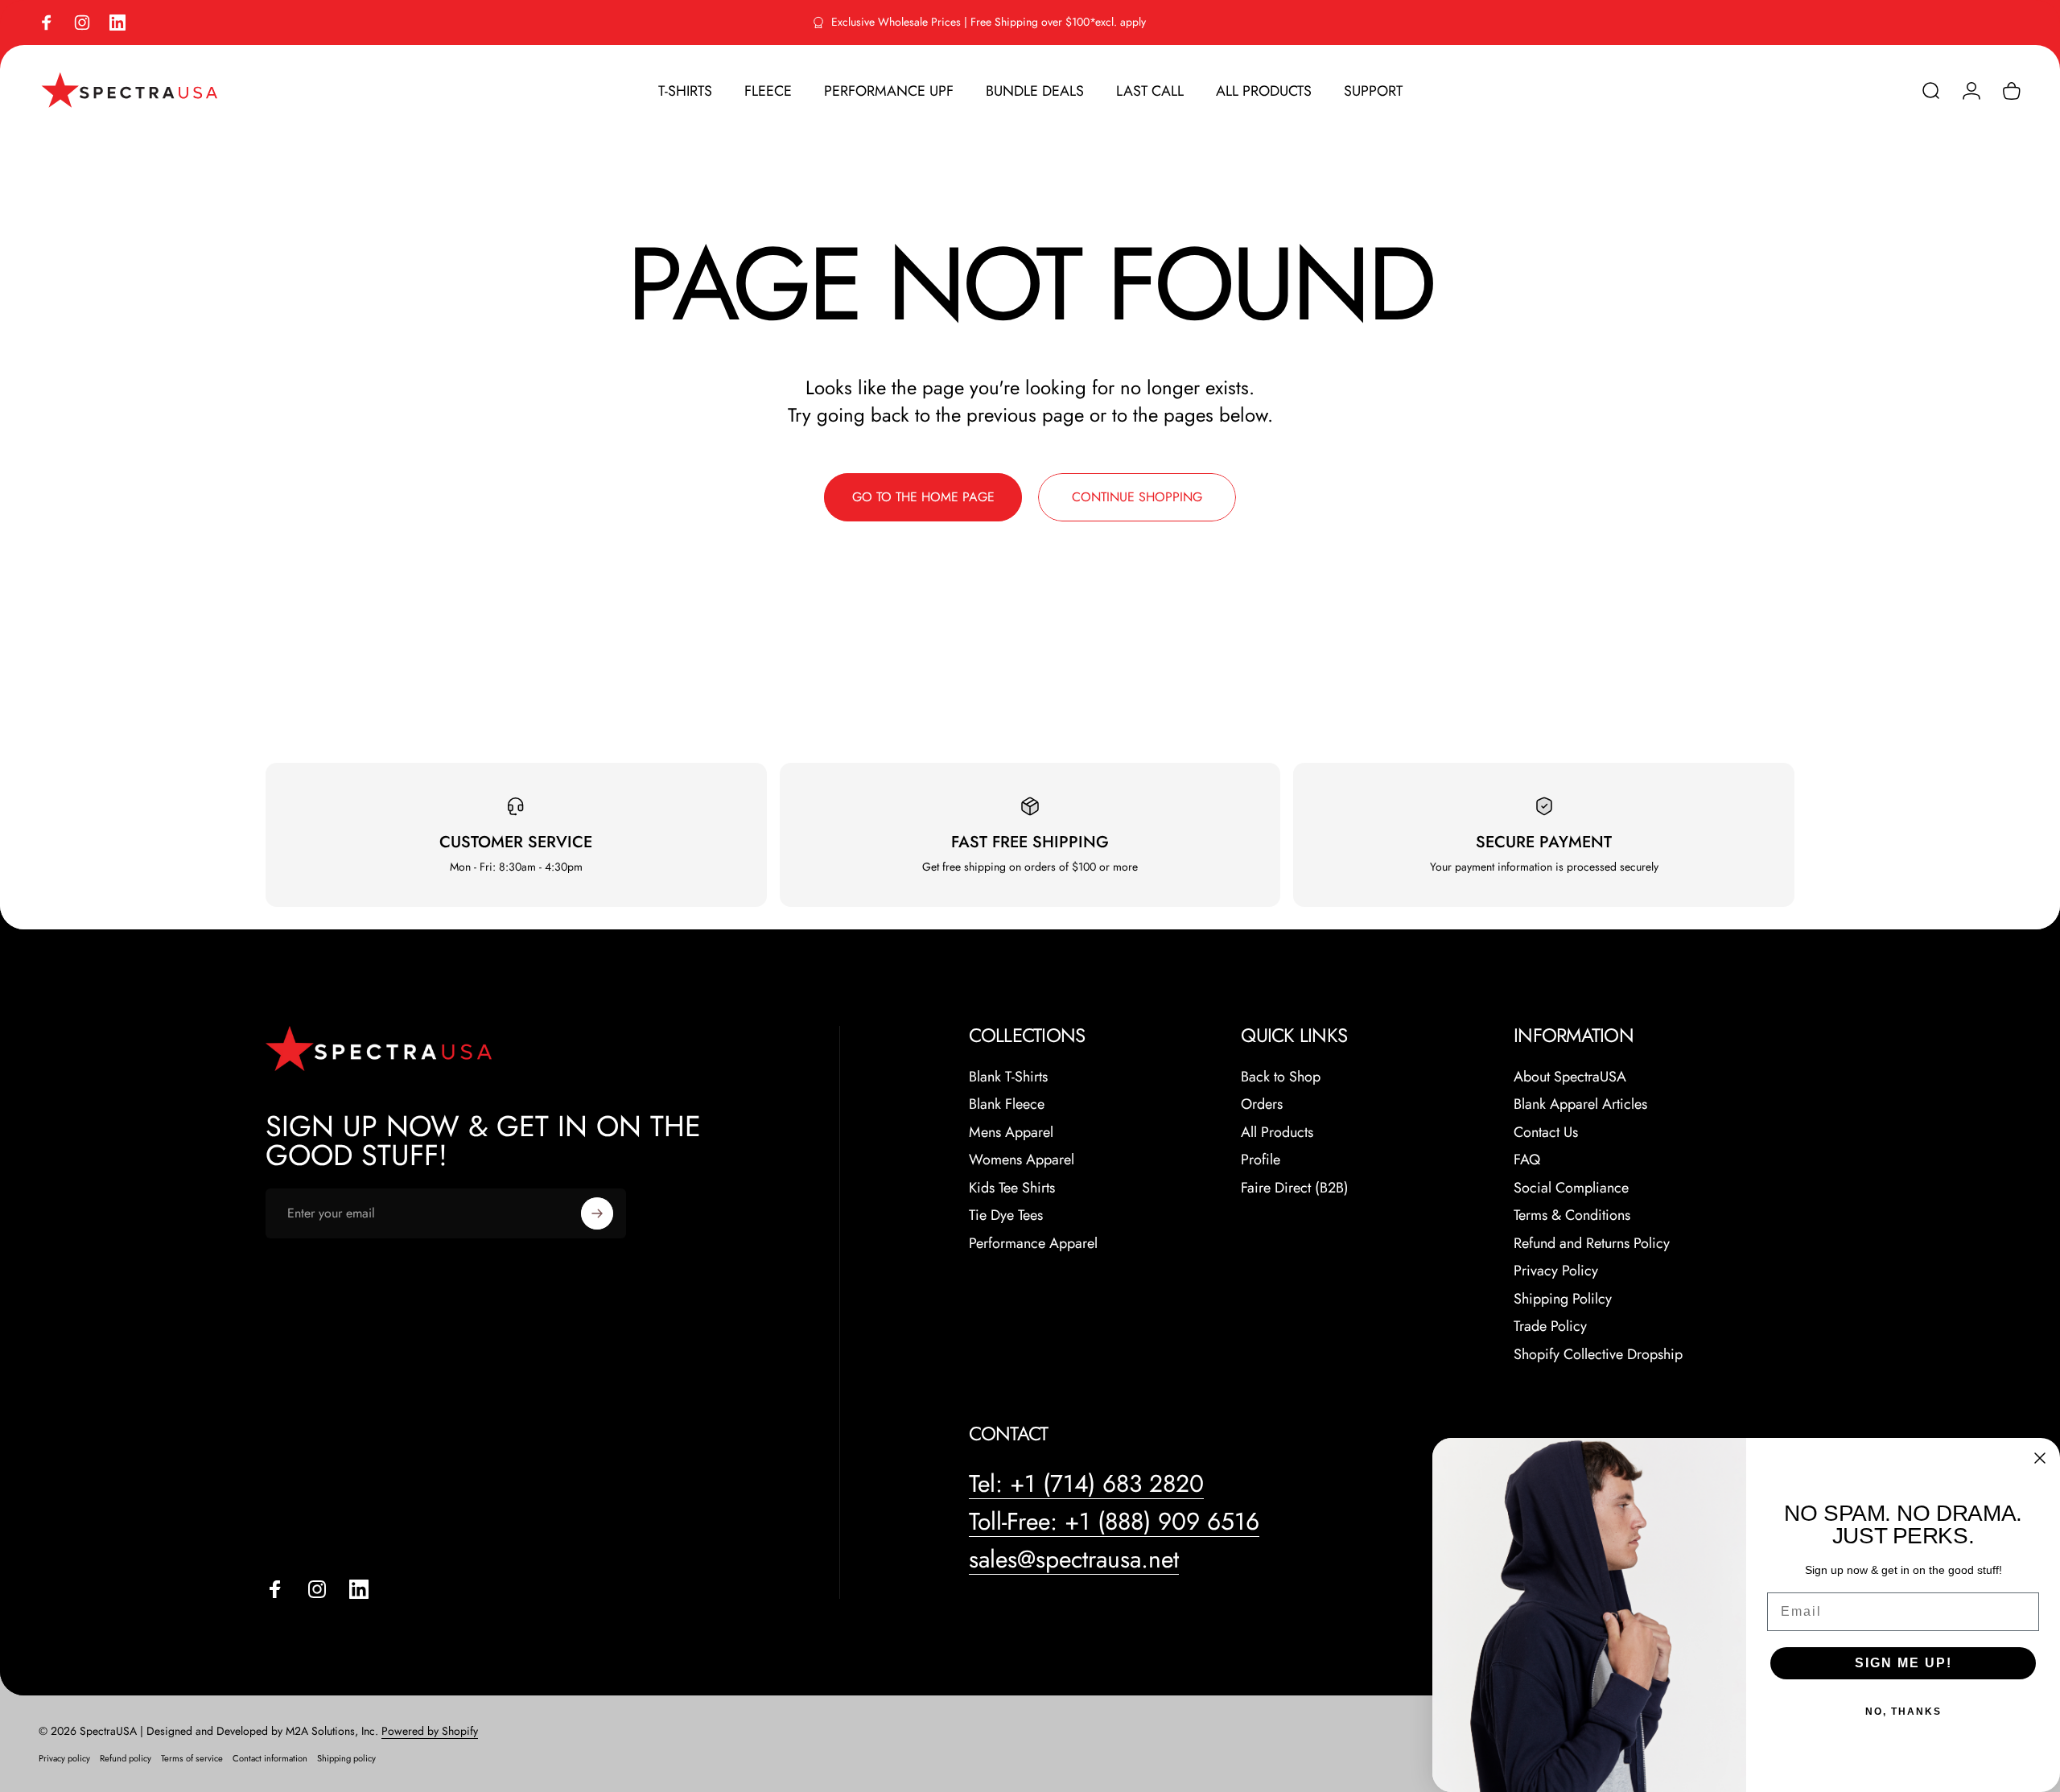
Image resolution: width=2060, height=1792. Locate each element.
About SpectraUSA (1570, 1077)
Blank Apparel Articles (1580, 1104)
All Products (1277, 1133)
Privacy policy (64, 1758)
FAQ (1527, 1160)
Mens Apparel (1011, 1133)
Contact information (270, 1758)
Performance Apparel (1033, 1244)
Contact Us (1546, 1133)
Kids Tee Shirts (1012, 1188)
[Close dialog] (2040, 1458)
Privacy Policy (1556, 1271)
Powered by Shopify (430, 1731)
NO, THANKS (1903, 1712)
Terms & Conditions (1572, 1215)
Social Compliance (1571, 1188)
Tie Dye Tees (1006, 1215)
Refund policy (126, 1758)
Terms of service (192, 1758)
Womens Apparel (1022, 1160)
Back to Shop (1281, 1077)
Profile (1261, 1160)
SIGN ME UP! (1903, 1663)
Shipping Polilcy (1563, 1299)
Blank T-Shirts (1008, 1077)
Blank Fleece (1007, 1104)
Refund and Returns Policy (1592, 1244)
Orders (1262, 1104)
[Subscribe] (597, 1213)
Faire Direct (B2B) (1295, 1188)
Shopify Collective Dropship (1598, 1355)
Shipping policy (346, 1758)
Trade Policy (1550, 1326)
